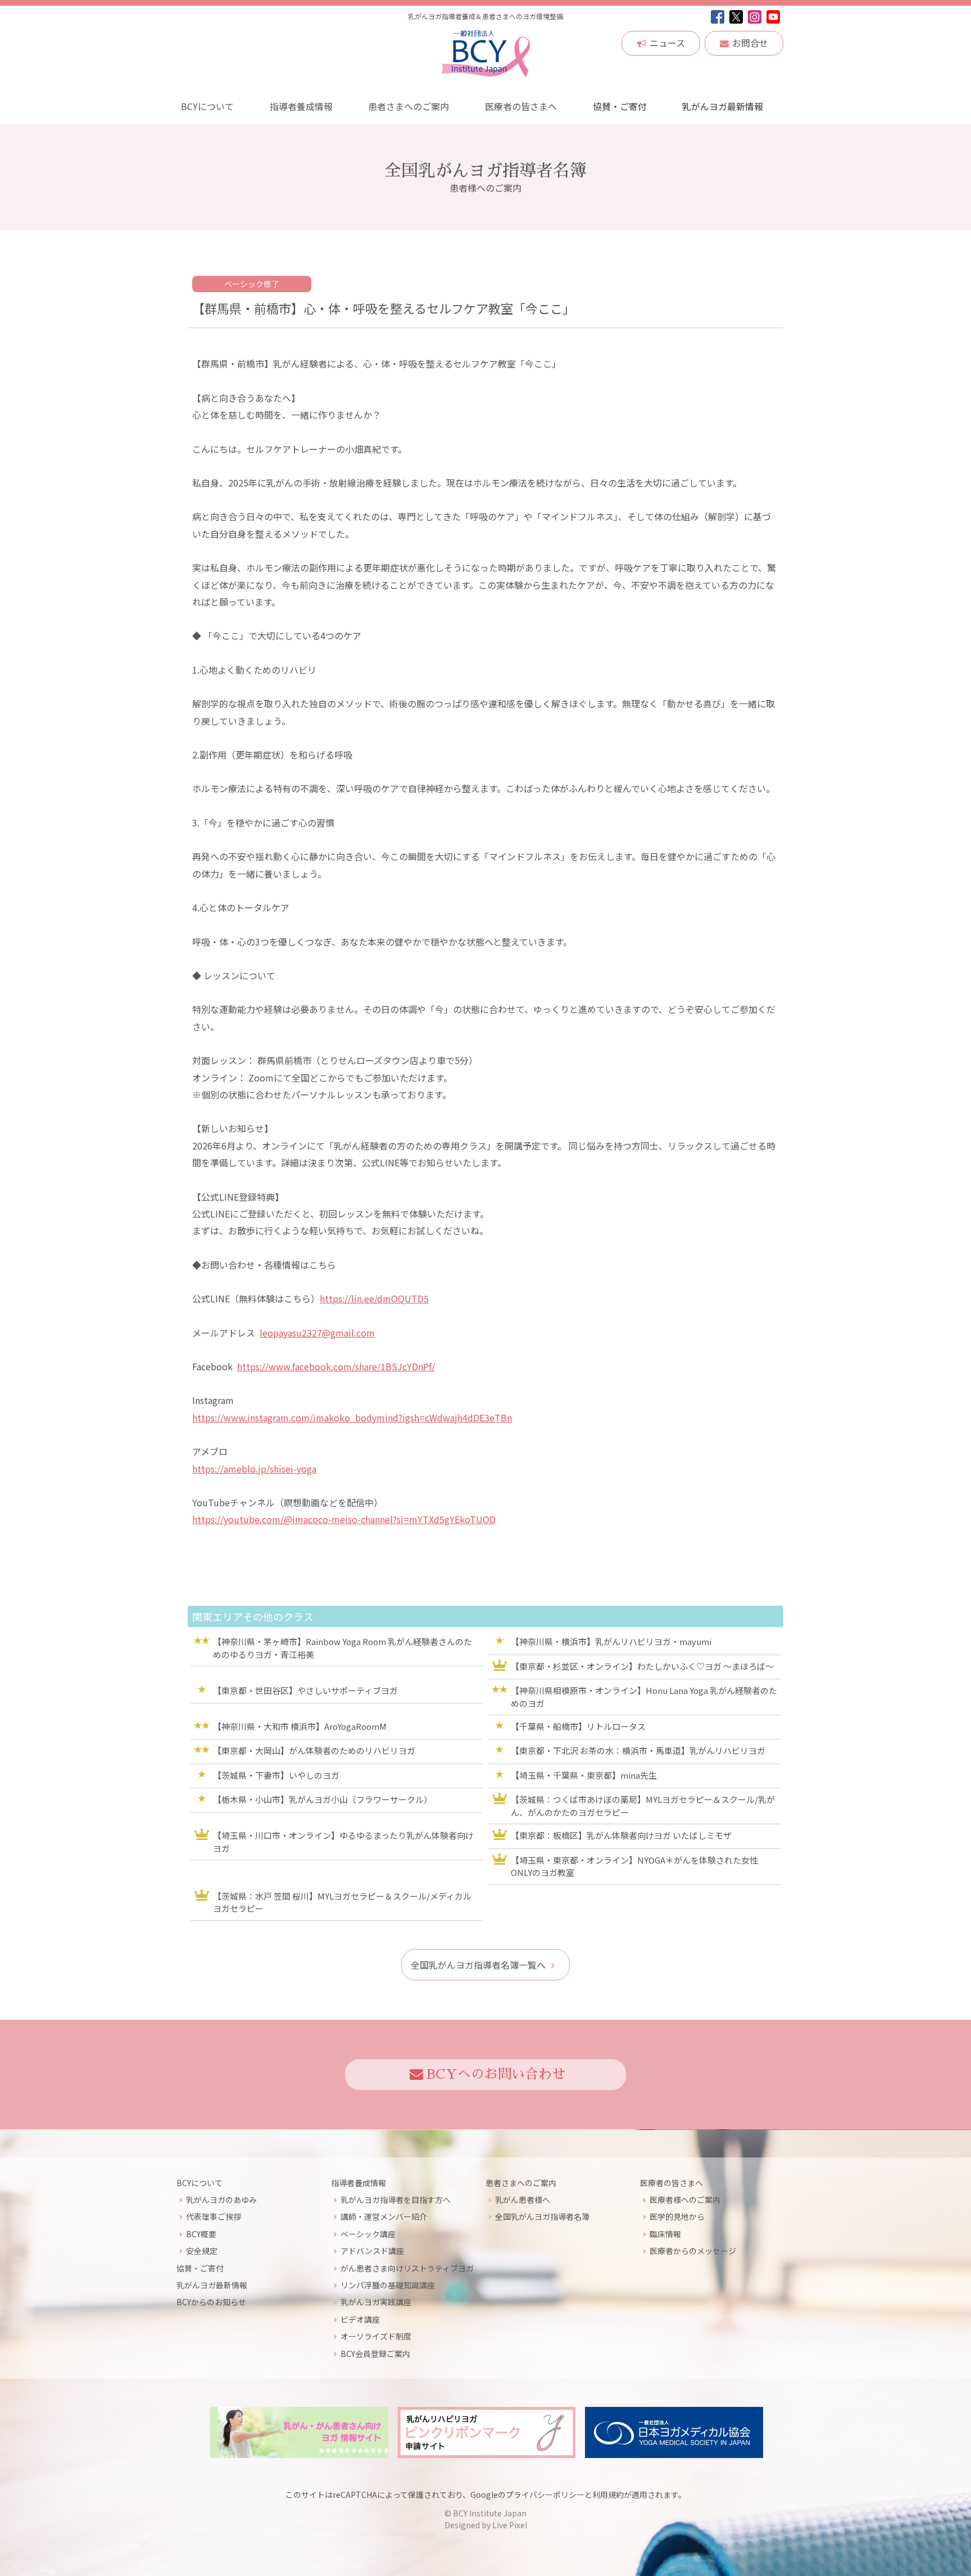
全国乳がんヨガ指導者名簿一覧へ (478, 1965)
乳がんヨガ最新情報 (723, 106)
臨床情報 (665, 2234)
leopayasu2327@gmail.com (317, 1333)
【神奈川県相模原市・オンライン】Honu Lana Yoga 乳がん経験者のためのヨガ (644, 1697)
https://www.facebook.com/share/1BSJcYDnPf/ (336, 1366)
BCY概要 (201, 2234)
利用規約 (608, 2495)
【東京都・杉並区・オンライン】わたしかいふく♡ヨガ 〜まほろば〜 (642, 1666)
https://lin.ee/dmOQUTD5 (374, 1298)
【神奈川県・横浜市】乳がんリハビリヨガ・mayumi (611, 1641)
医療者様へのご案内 (685, 2200)
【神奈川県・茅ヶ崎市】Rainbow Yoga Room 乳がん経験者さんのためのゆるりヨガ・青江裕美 (342, 1648)
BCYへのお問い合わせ (496, 2074)
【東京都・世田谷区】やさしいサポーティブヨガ (305, 1690)
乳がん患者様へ (523, 2200)
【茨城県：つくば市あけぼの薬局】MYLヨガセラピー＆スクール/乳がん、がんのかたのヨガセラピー (643, 1806)
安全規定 (202, 2251)
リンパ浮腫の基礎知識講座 (388, 2285)
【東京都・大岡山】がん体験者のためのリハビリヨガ (314, 1750)
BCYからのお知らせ (211, 2302)
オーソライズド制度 (376, 2336)
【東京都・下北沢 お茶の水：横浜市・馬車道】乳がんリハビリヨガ (638, 1750)
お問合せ (750, 43)
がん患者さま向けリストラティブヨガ (407, 2268)
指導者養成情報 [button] (301, 106)
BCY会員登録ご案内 (375, 2354)
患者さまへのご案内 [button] (409, 106)
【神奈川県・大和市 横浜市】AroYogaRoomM (300, 1726)
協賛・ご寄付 (620, 106)
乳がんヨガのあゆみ (221, 2200)
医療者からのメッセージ (693, 2251)
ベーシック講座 (368, 2234)
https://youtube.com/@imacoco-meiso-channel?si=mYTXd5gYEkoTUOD (344, 1519)
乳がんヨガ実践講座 (376, 2302)
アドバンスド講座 (372, 2251)
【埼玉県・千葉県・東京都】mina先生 (584, 1775)
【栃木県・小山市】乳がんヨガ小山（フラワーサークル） (323, 1799)
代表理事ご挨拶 (214, 2216)
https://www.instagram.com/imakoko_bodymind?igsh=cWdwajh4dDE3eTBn (352, 1418)
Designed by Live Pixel (486, 2525)
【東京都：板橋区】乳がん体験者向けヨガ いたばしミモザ (621, 1835)
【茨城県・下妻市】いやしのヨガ (276, 1775)
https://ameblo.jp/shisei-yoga (254, 1469)
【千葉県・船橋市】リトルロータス (578, 1726)
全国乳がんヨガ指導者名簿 (542, 2216)
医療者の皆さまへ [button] (521, 106)
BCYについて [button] (207, 106)
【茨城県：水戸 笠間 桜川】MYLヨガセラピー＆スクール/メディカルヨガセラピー (342, 1902)
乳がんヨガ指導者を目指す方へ (396, 2200)
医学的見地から (677, 2216)
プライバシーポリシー (545, 2495)
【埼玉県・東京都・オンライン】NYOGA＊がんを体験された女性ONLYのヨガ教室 (634, 1866)
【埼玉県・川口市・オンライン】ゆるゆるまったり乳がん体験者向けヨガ (343, 1842)
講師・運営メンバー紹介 (384, 2216)
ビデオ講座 (360, 2319)
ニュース (667, 43)
